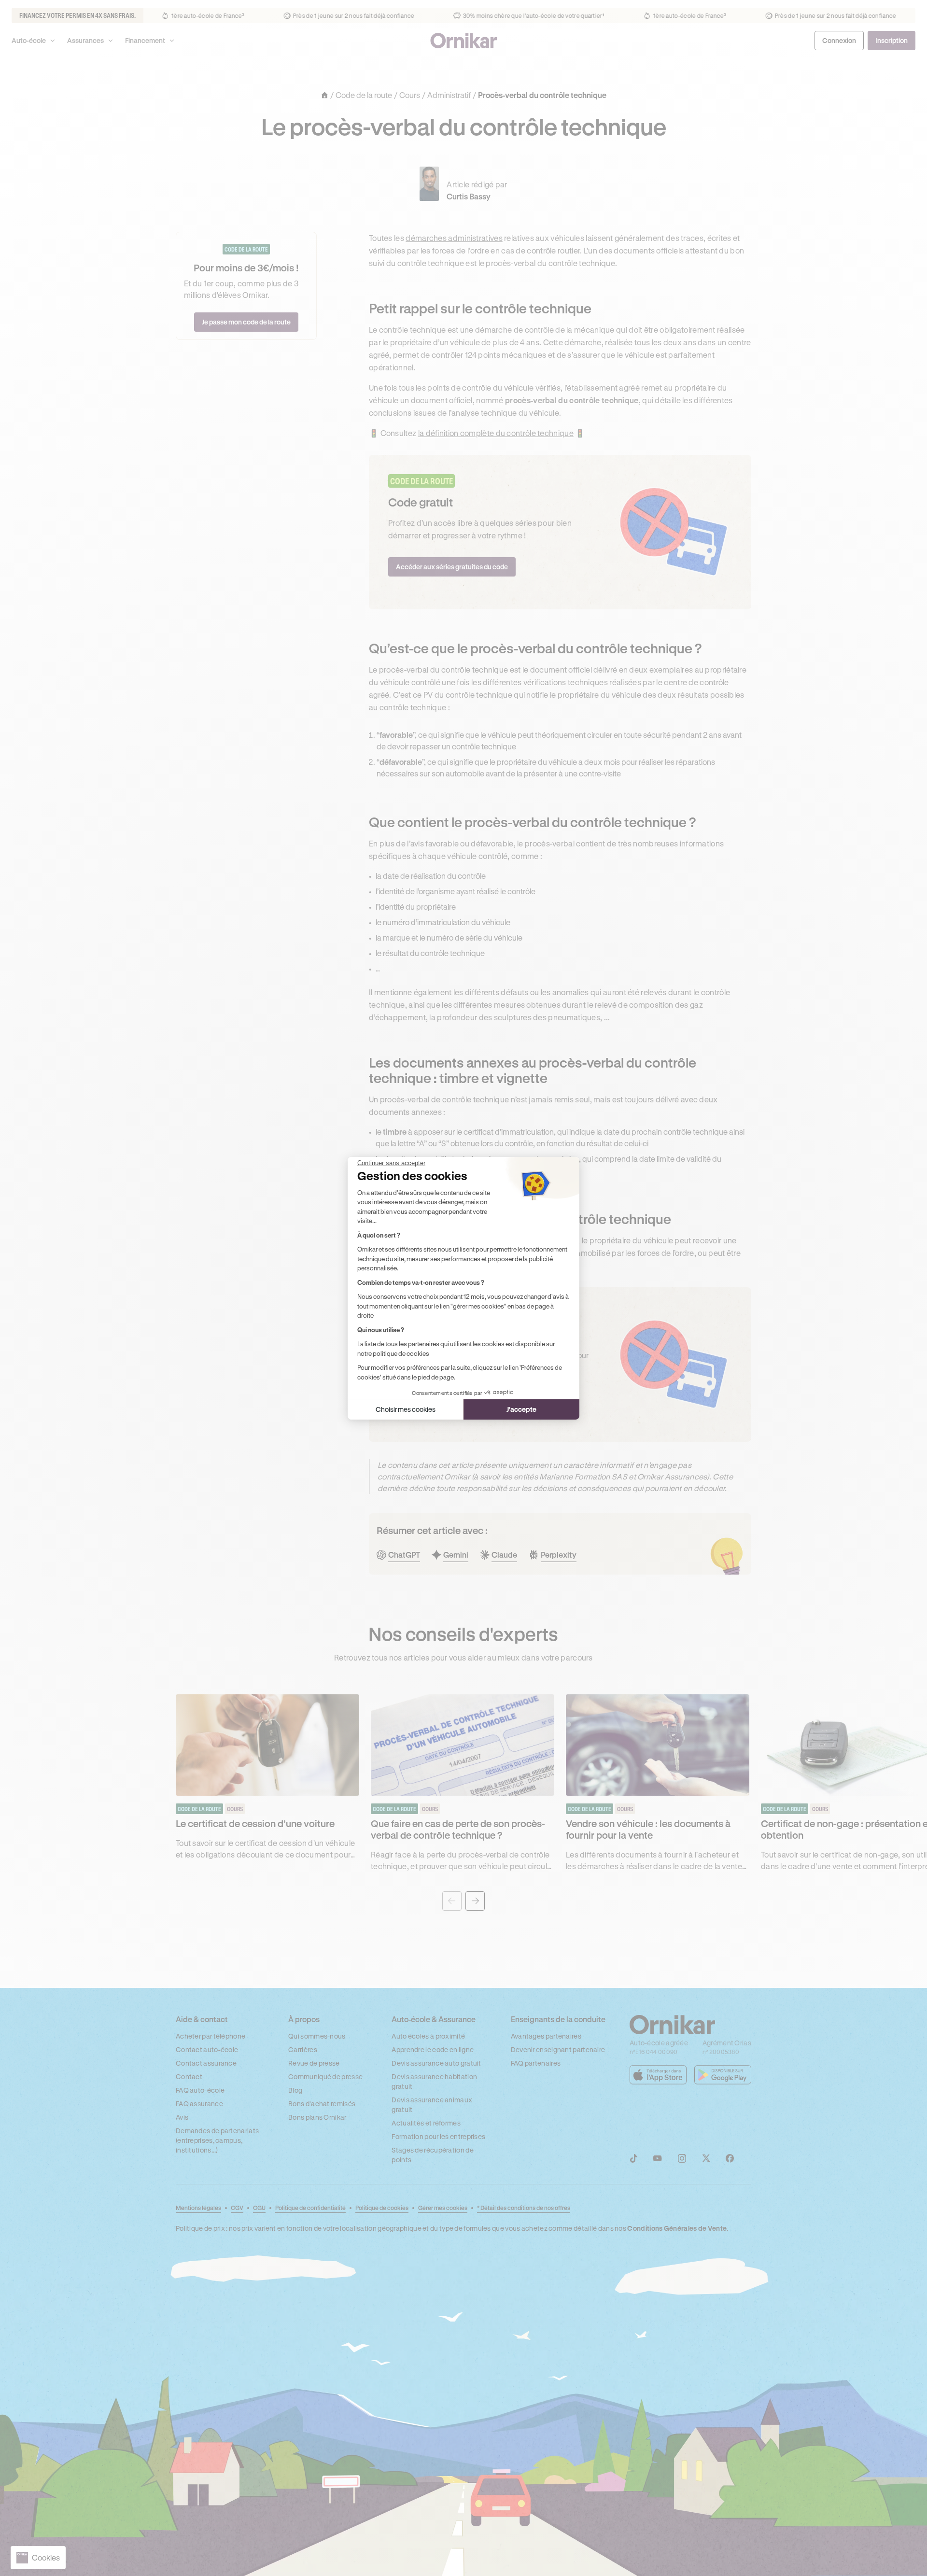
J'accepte (521, 1409)
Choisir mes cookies (406, 1409)
